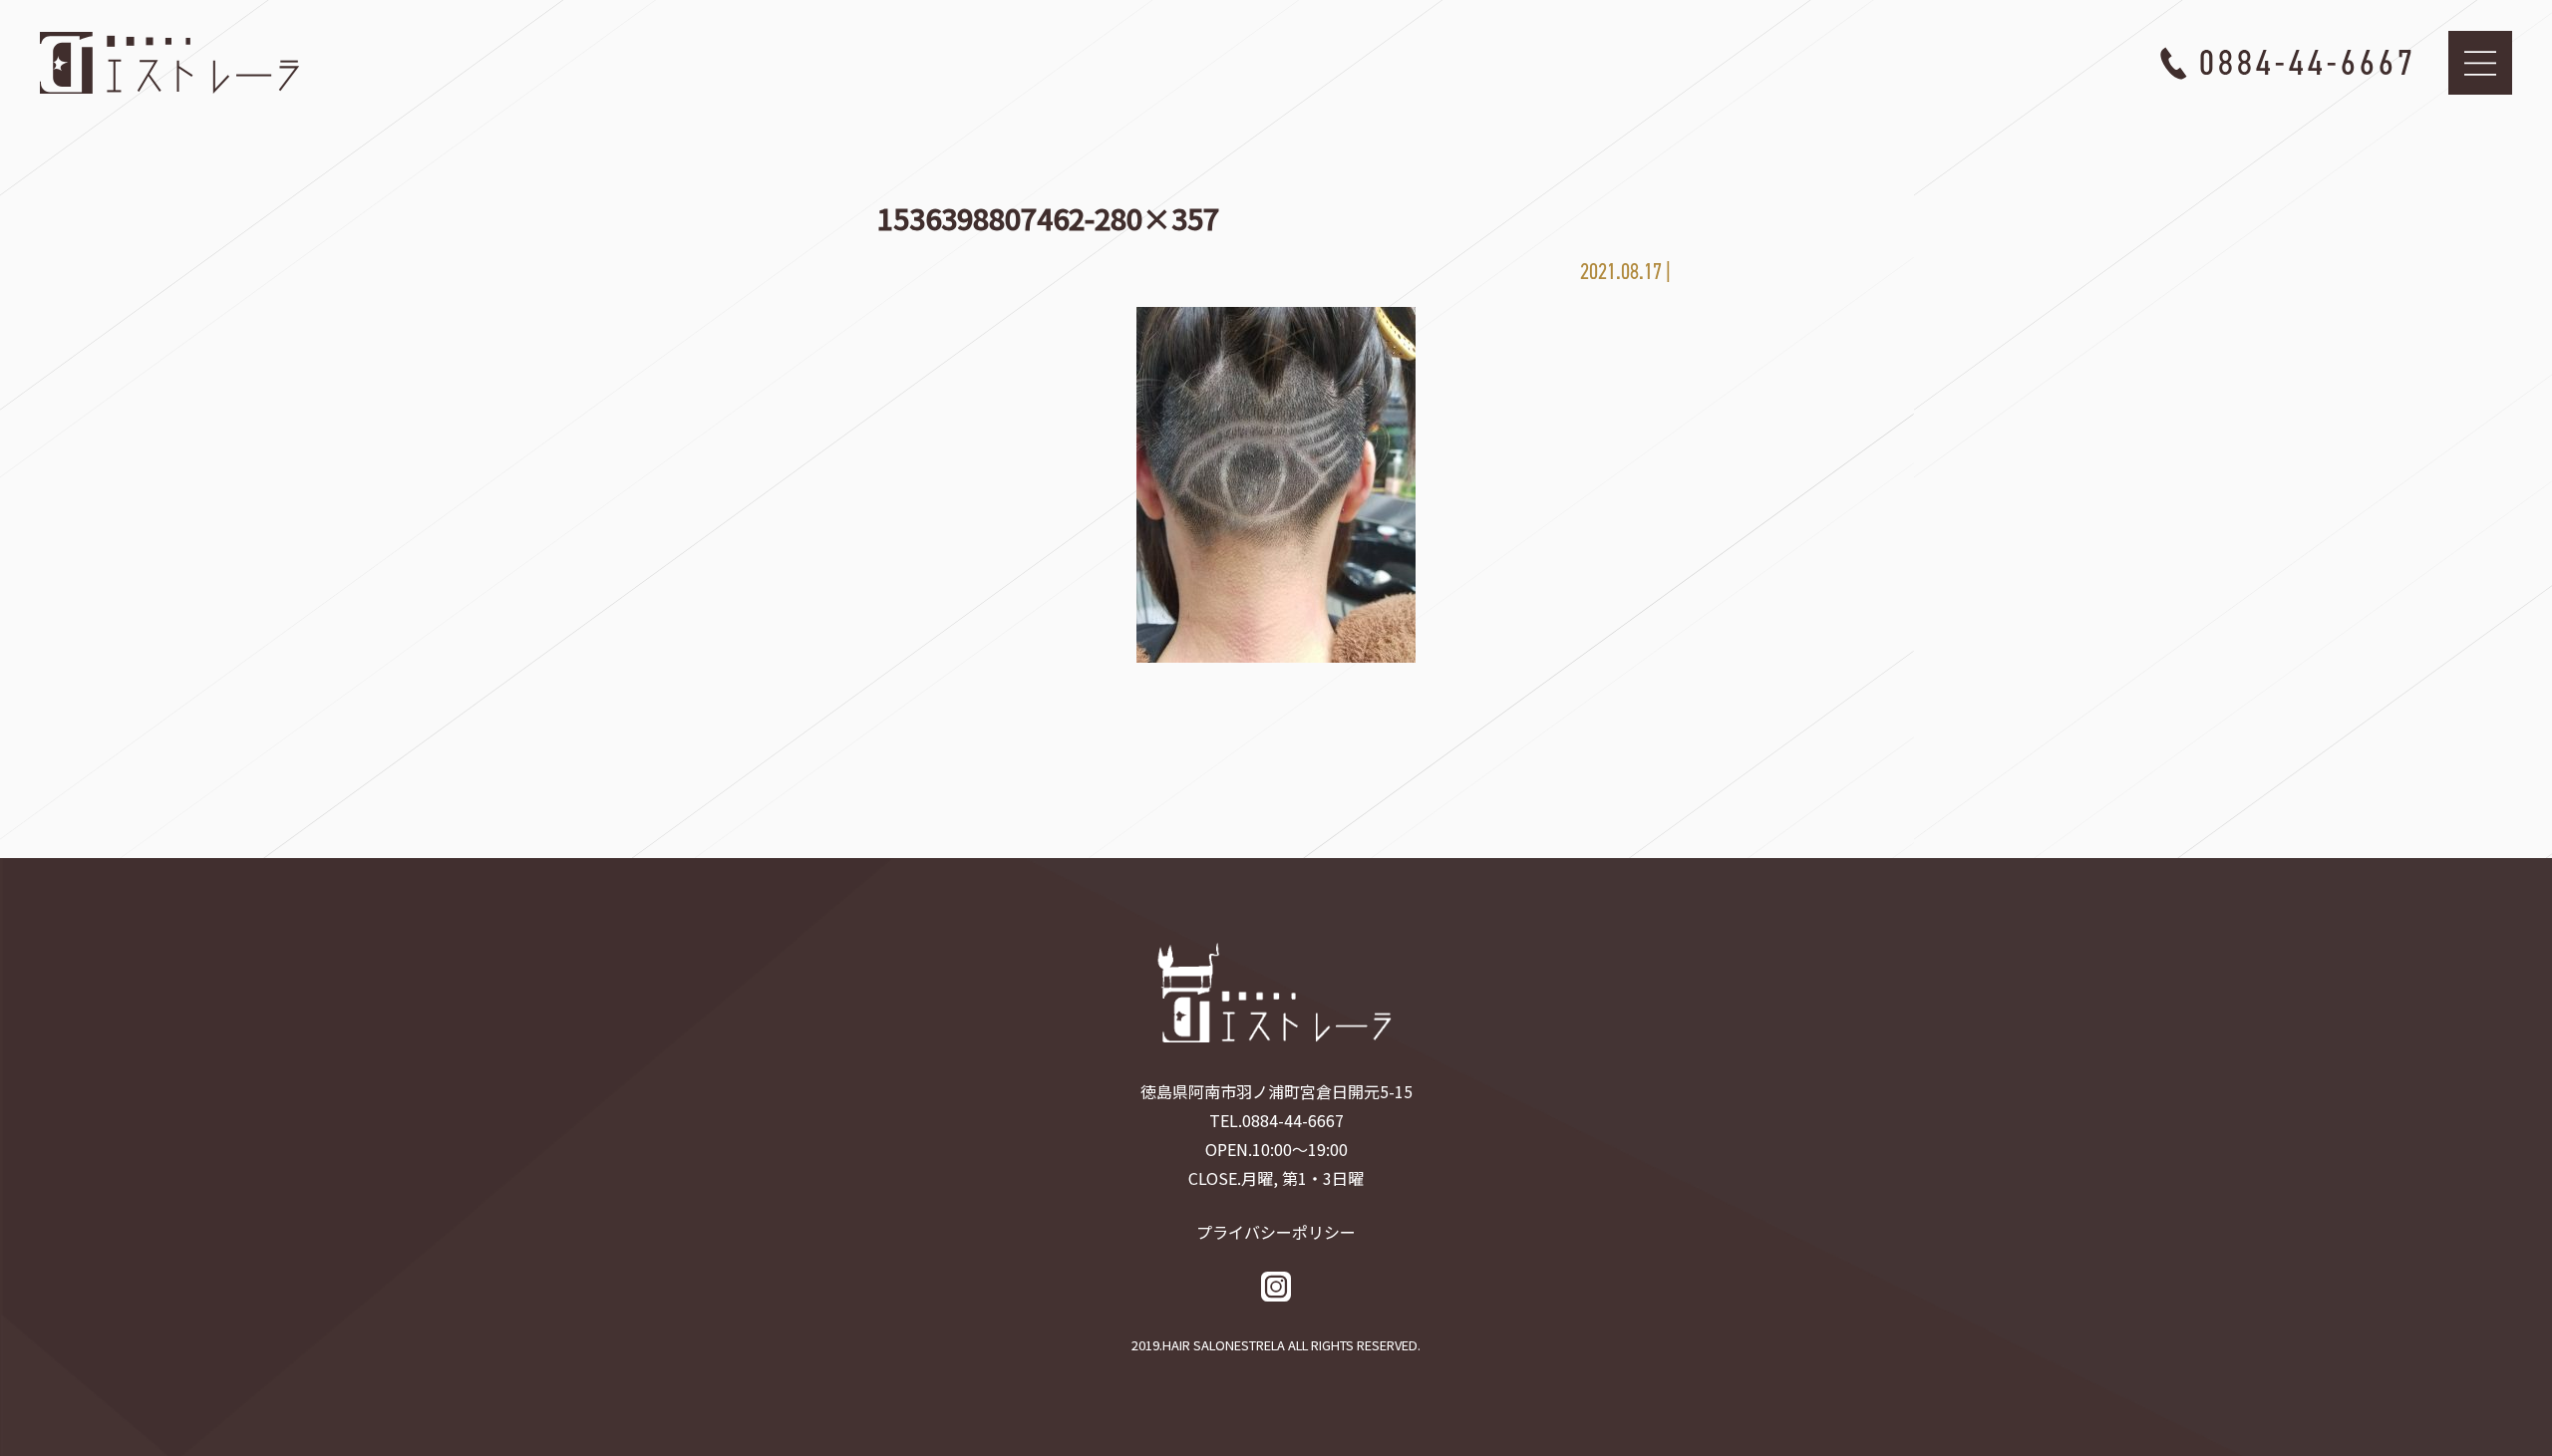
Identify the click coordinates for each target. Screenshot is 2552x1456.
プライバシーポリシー (1276, 1232)
